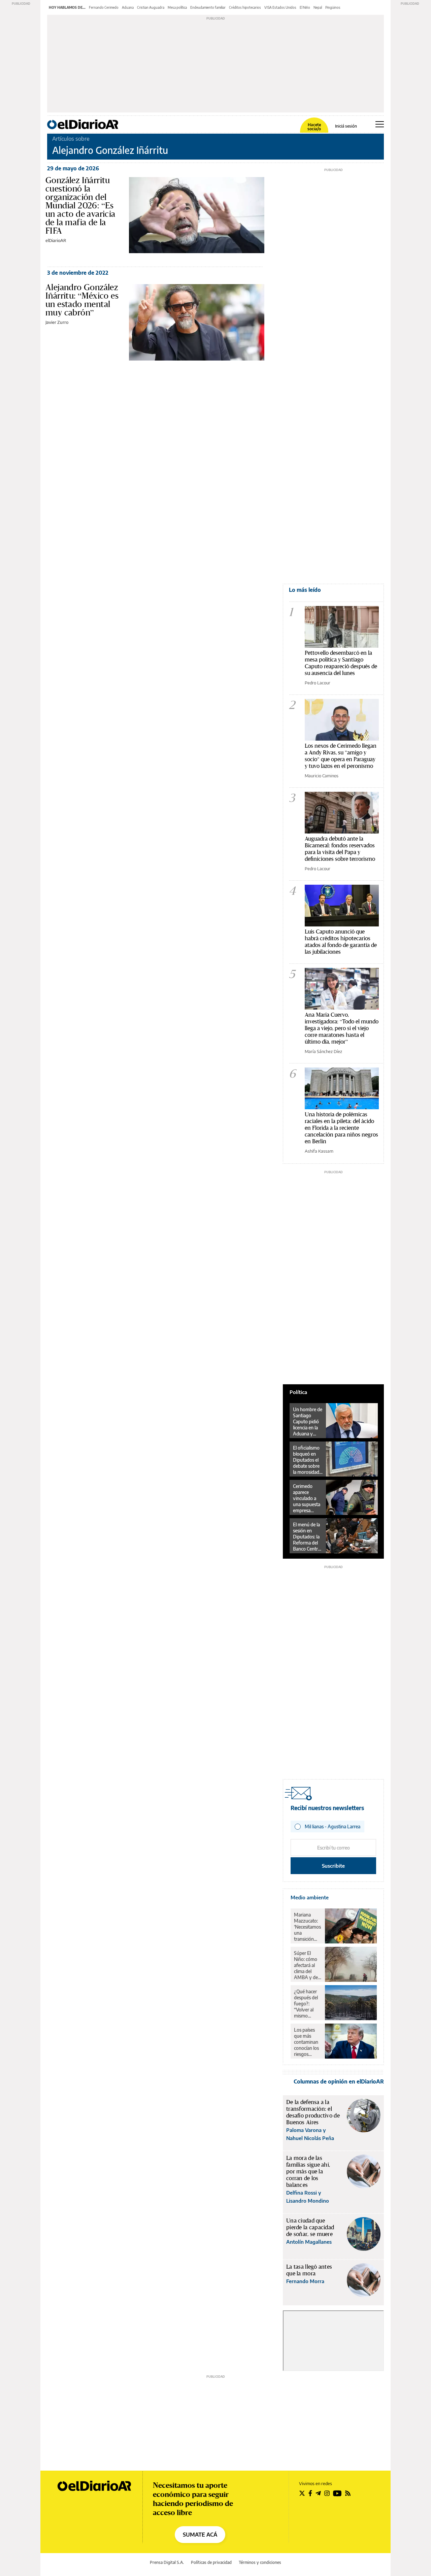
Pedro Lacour (318, 683)
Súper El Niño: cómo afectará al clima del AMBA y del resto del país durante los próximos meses (307, 1965)
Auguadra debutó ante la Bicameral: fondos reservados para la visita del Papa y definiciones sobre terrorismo (340, 849)
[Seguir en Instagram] (327, 2493)
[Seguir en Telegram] (318, 2493)
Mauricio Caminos (322, 776)
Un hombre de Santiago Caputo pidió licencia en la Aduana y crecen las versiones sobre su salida (308, 1422)
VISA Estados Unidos (280, 7)
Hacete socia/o (314, 127)
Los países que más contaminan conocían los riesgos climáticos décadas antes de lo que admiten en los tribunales (307, 2042)
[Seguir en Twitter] (302, 2493)
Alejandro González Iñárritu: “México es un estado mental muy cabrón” (82, 300)
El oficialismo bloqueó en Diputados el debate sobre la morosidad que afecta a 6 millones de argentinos (307, 1460)
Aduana (128, 7)
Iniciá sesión (346, 126)
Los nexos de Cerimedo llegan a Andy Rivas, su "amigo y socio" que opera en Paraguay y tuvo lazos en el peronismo (341, 756)
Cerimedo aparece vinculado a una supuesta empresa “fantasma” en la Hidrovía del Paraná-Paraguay (308, 1498)
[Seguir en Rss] (348, 2493)
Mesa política (177, 7)
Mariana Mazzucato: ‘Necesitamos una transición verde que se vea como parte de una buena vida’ (307, 1927)
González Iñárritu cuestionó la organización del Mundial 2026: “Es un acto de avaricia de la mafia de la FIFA (80, 205)
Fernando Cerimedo (104, 7)
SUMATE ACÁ (200, 2535)
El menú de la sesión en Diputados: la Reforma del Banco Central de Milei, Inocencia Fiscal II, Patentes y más (307, 1537)
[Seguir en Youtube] (337, 2493)
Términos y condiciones (260, 2562)
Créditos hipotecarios (245, 7)
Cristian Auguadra (151, 7)
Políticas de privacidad (211, 2562)
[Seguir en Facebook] (310, 2493)
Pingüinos (333, 7)
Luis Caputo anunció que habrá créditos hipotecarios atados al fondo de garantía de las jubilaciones (341, 941)
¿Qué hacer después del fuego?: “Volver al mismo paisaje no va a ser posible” (307, 2004)
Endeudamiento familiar (208, 7)
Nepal (318, 7)
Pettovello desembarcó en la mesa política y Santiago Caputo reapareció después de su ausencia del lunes (341, 663)
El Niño (305, 7)
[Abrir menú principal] (380, 124)
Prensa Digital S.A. (167, 2562)
